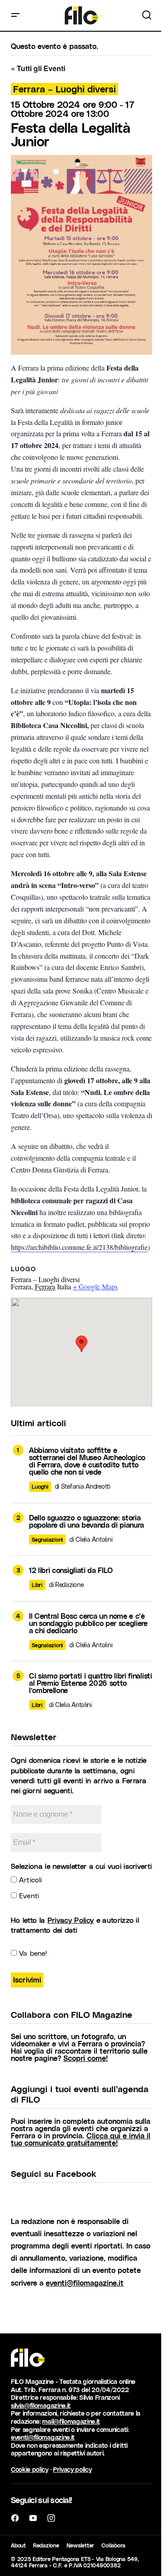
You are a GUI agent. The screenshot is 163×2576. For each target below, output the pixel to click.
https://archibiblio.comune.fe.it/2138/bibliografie (79, 1247)
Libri (37, 1585)
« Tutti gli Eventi (38, 68)
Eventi (28, 1895)
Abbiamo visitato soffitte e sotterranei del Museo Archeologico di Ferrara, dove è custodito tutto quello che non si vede (87, 1461)
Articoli (29, 1879)
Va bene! (32, 1953)
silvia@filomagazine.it (41, 2405)
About (18, 2545)
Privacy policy (72, 2469)
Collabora (113, 2545)
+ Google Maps (95, 1286)
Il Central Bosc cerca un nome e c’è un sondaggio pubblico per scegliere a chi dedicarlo (88, 1623)
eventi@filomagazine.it (85, 2283)
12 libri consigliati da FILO (71, 1570)
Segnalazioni (47, 1539)
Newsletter (81, 2545)
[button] (15, 15)
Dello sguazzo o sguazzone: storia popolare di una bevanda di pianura (86, 1521)
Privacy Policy (71, 1920)
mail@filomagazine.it (71, 2421)
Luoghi (40, 1486)
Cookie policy (30, 2469)
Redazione (46, 2545)
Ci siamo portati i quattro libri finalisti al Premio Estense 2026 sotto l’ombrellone (91, 1683)
